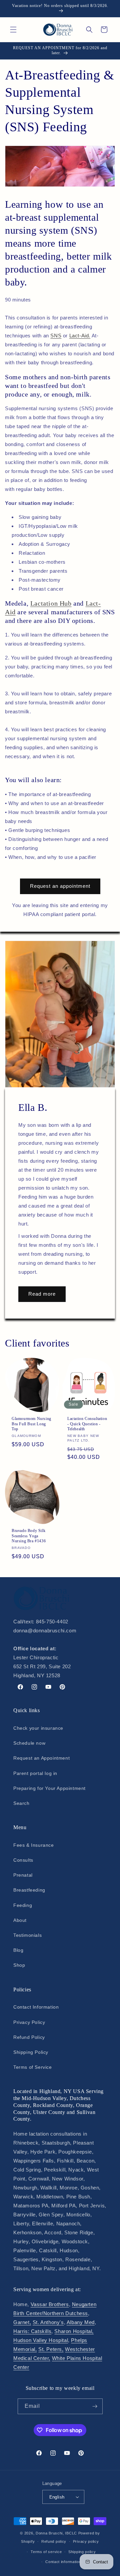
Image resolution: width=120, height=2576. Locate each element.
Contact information (63, 2562)
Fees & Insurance (34, 1845)
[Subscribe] (95, 2406)
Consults (23, 1860)
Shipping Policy (31, 2052)
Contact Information (36, 2007)
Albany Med (81, 2322)
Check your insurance (38, 1728)
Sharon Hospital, (74, 2331)
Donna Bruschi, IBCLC (56, 2533)
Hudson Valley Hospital (41, 2340)
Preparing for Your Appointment (49, 1788)
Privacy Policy (29, 2022)
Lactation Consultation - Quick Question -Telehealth (87, 1424)
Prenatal (23, 1875)
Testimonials (27, 1935)
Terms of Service (33, 2067)
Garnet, (22, 2322)
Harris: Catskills (32, 2331)
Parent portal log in (35, 1773)
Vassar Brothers (50, 2304)
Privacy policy (86, 2541)
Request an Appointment (41, 1758)
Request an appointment (60, 886)
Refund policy (54, 2541)
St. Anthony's (48, 2322)
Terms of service (46, 2552)
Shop (19, 1965)
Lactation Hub (51, 603)
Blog (18, 1950)
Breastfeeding (29, 1890)
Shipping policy (82, 2552)
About (20, 1920)
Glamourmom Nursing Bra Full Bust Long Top (31, 1424)
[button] (13, 30)
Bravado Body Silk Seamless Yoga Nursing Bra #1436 (29, 1536)
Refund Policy (29, 2037)
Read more (42, 1294)
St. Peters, (51, 2349)
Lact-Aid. (80, 336)
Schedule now (29, 1743)
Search (21, 1803)
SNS (56, 336)
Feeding (23, 1905)
